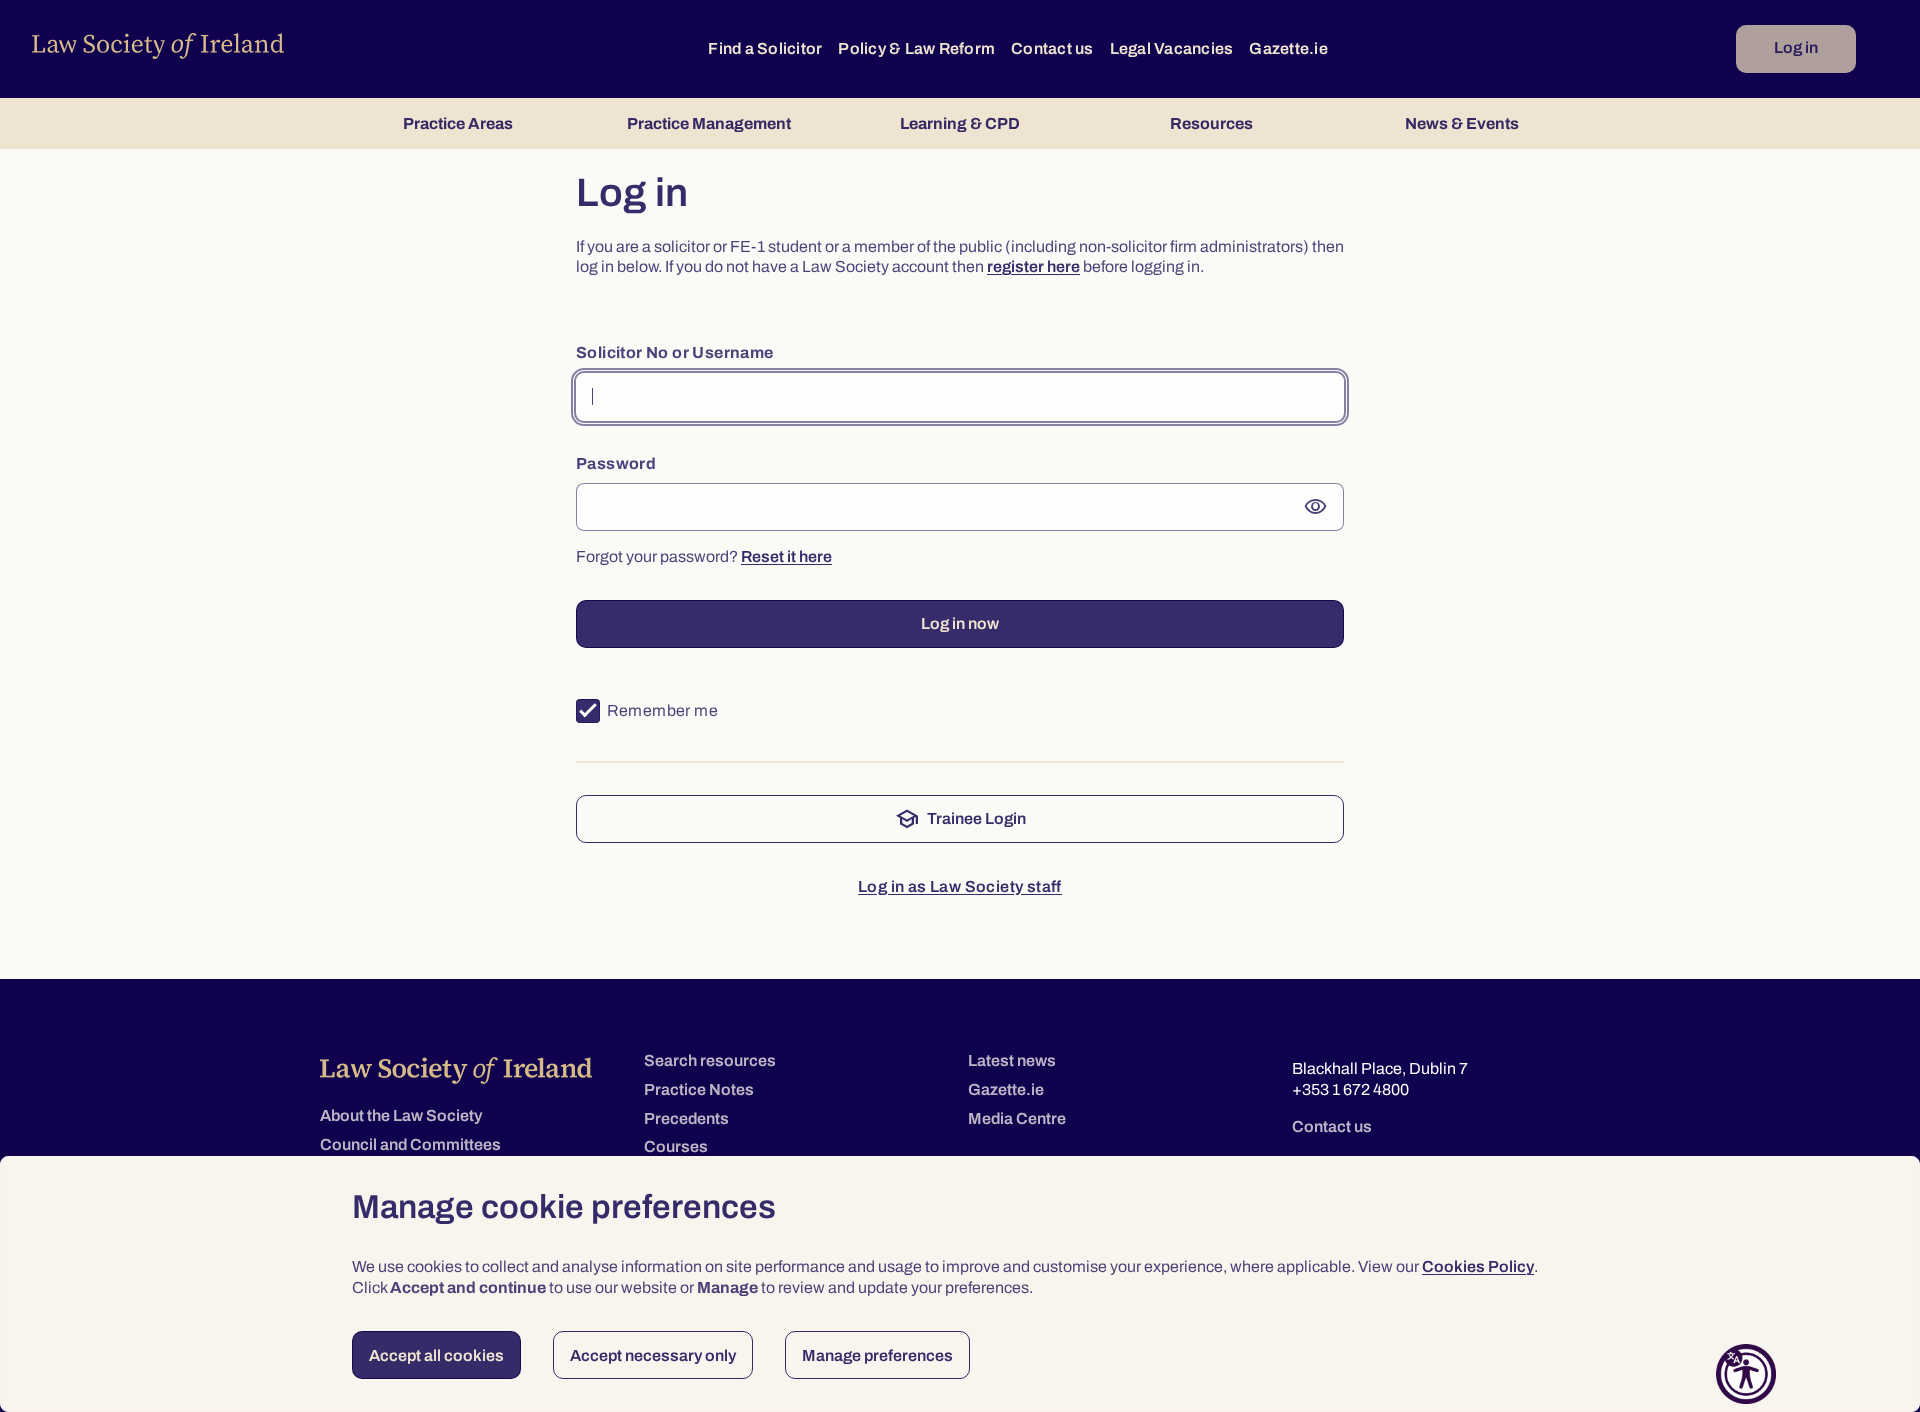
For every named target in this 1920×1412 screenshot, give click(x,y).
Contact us (1052, 48)
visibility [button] (1316, 507)
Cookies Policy (1478, 1266)
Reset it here (786, 556)
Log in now (960, 623)
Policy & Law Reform (916, 48)
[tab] (457, 123)
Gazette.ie (1288, 48)
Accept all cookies (436, 1355)
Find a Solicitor (765, 48)
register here (1033, 266)
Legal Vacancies (1172, 48)
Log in (1796, 47)
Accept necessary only (653, 1355)
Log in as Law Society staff (960, 886)
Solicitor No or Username (675, 352)
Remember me (662, 710)
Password (616, 463)
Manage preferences (877, 1355)
